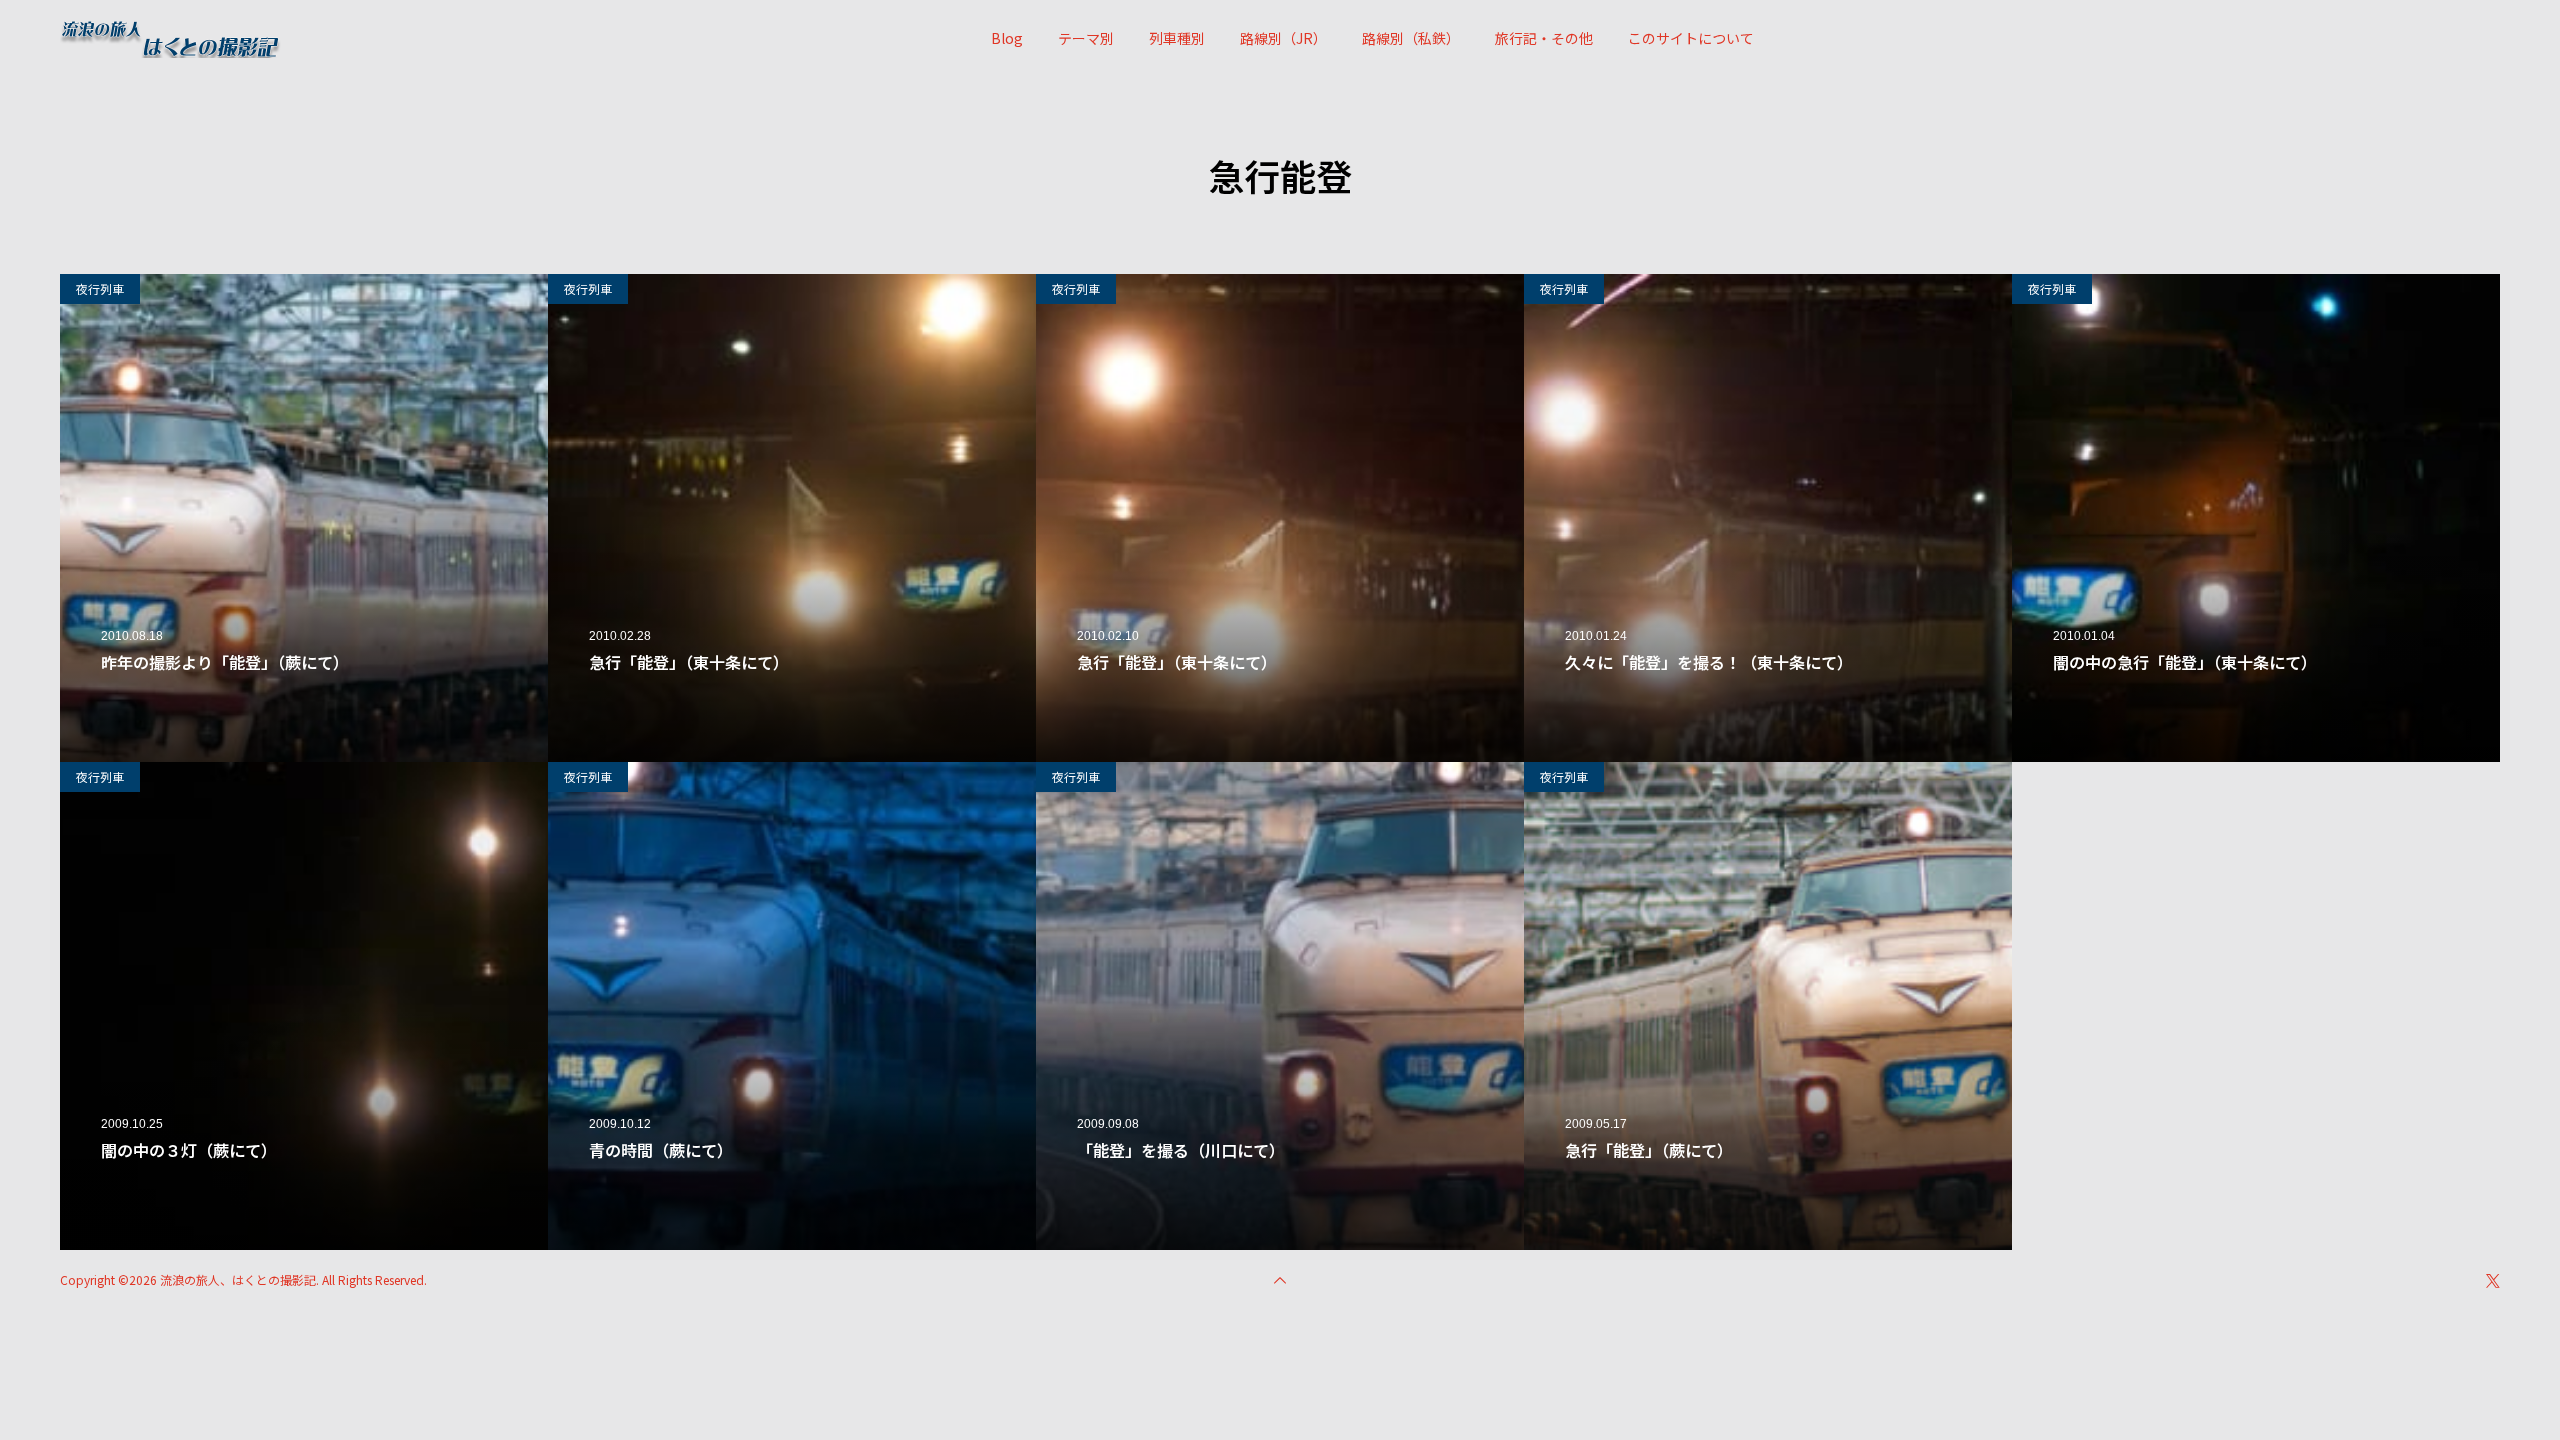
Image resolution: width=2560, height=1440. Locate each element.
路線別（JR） (1283, 38)
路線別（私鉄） (1411, 38)
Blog (1007, 38)
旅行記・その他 (1544, 38)
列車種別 (1177, 38)
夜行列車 (100, 288)
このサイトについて (1691, 38)
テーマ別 (1086, 38)
